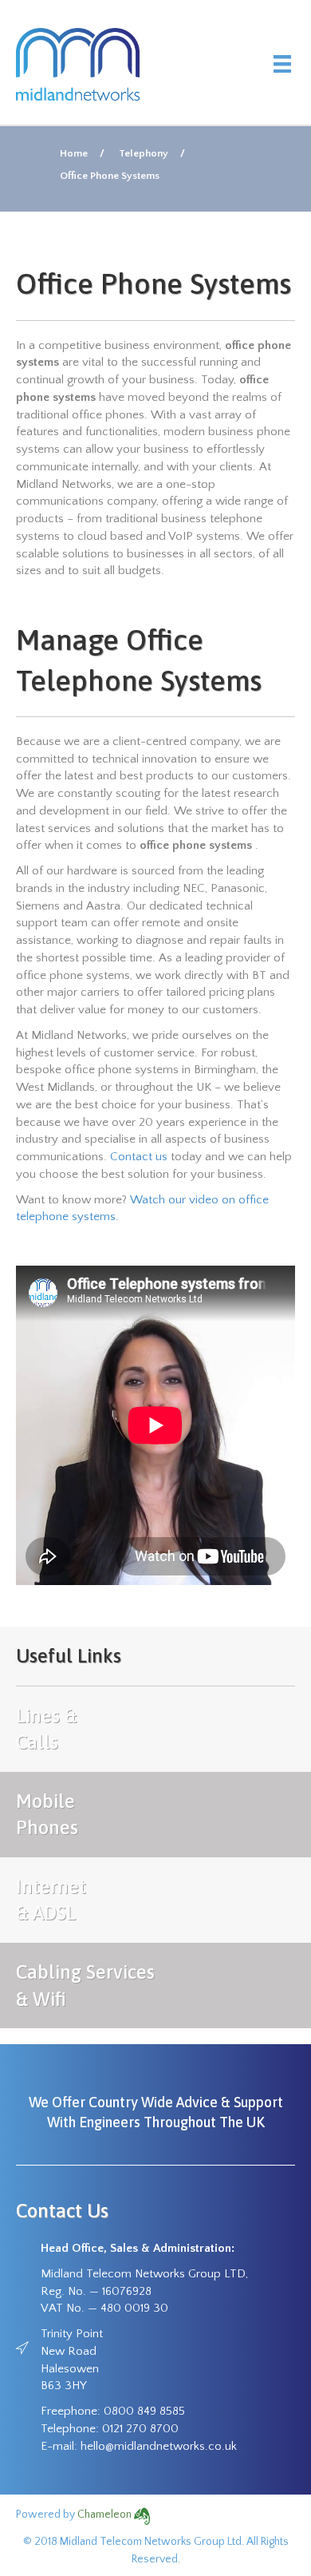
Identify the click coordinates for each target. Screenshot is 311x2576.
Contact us (139, 1157)
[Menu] (282, 64)
